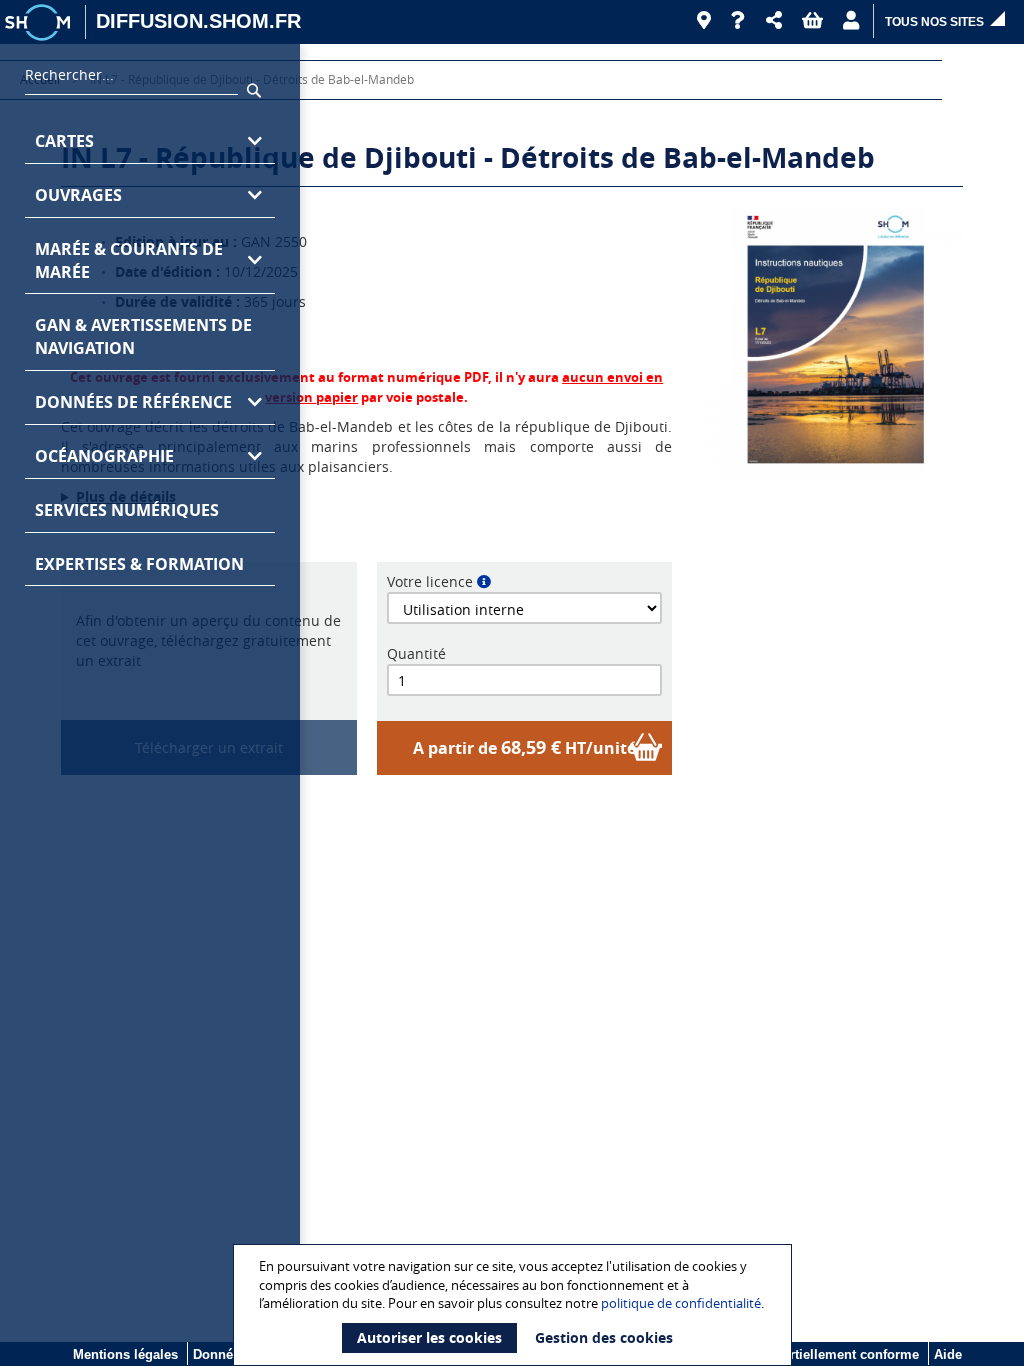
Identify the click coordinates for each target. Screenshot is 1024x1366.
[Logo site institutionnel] (40, 22)
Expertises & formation (139, 564)
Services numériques (127, 510)
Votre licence (430, 581)
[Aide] (738, 21)
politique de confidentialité (681, 1303)
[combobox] (131, 80)
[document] (515, 1305)
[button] (774, 21)
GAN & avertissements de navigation (143, 336)
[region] (150, 705)
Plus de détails (126, 496)
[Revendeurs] (704, 21)
